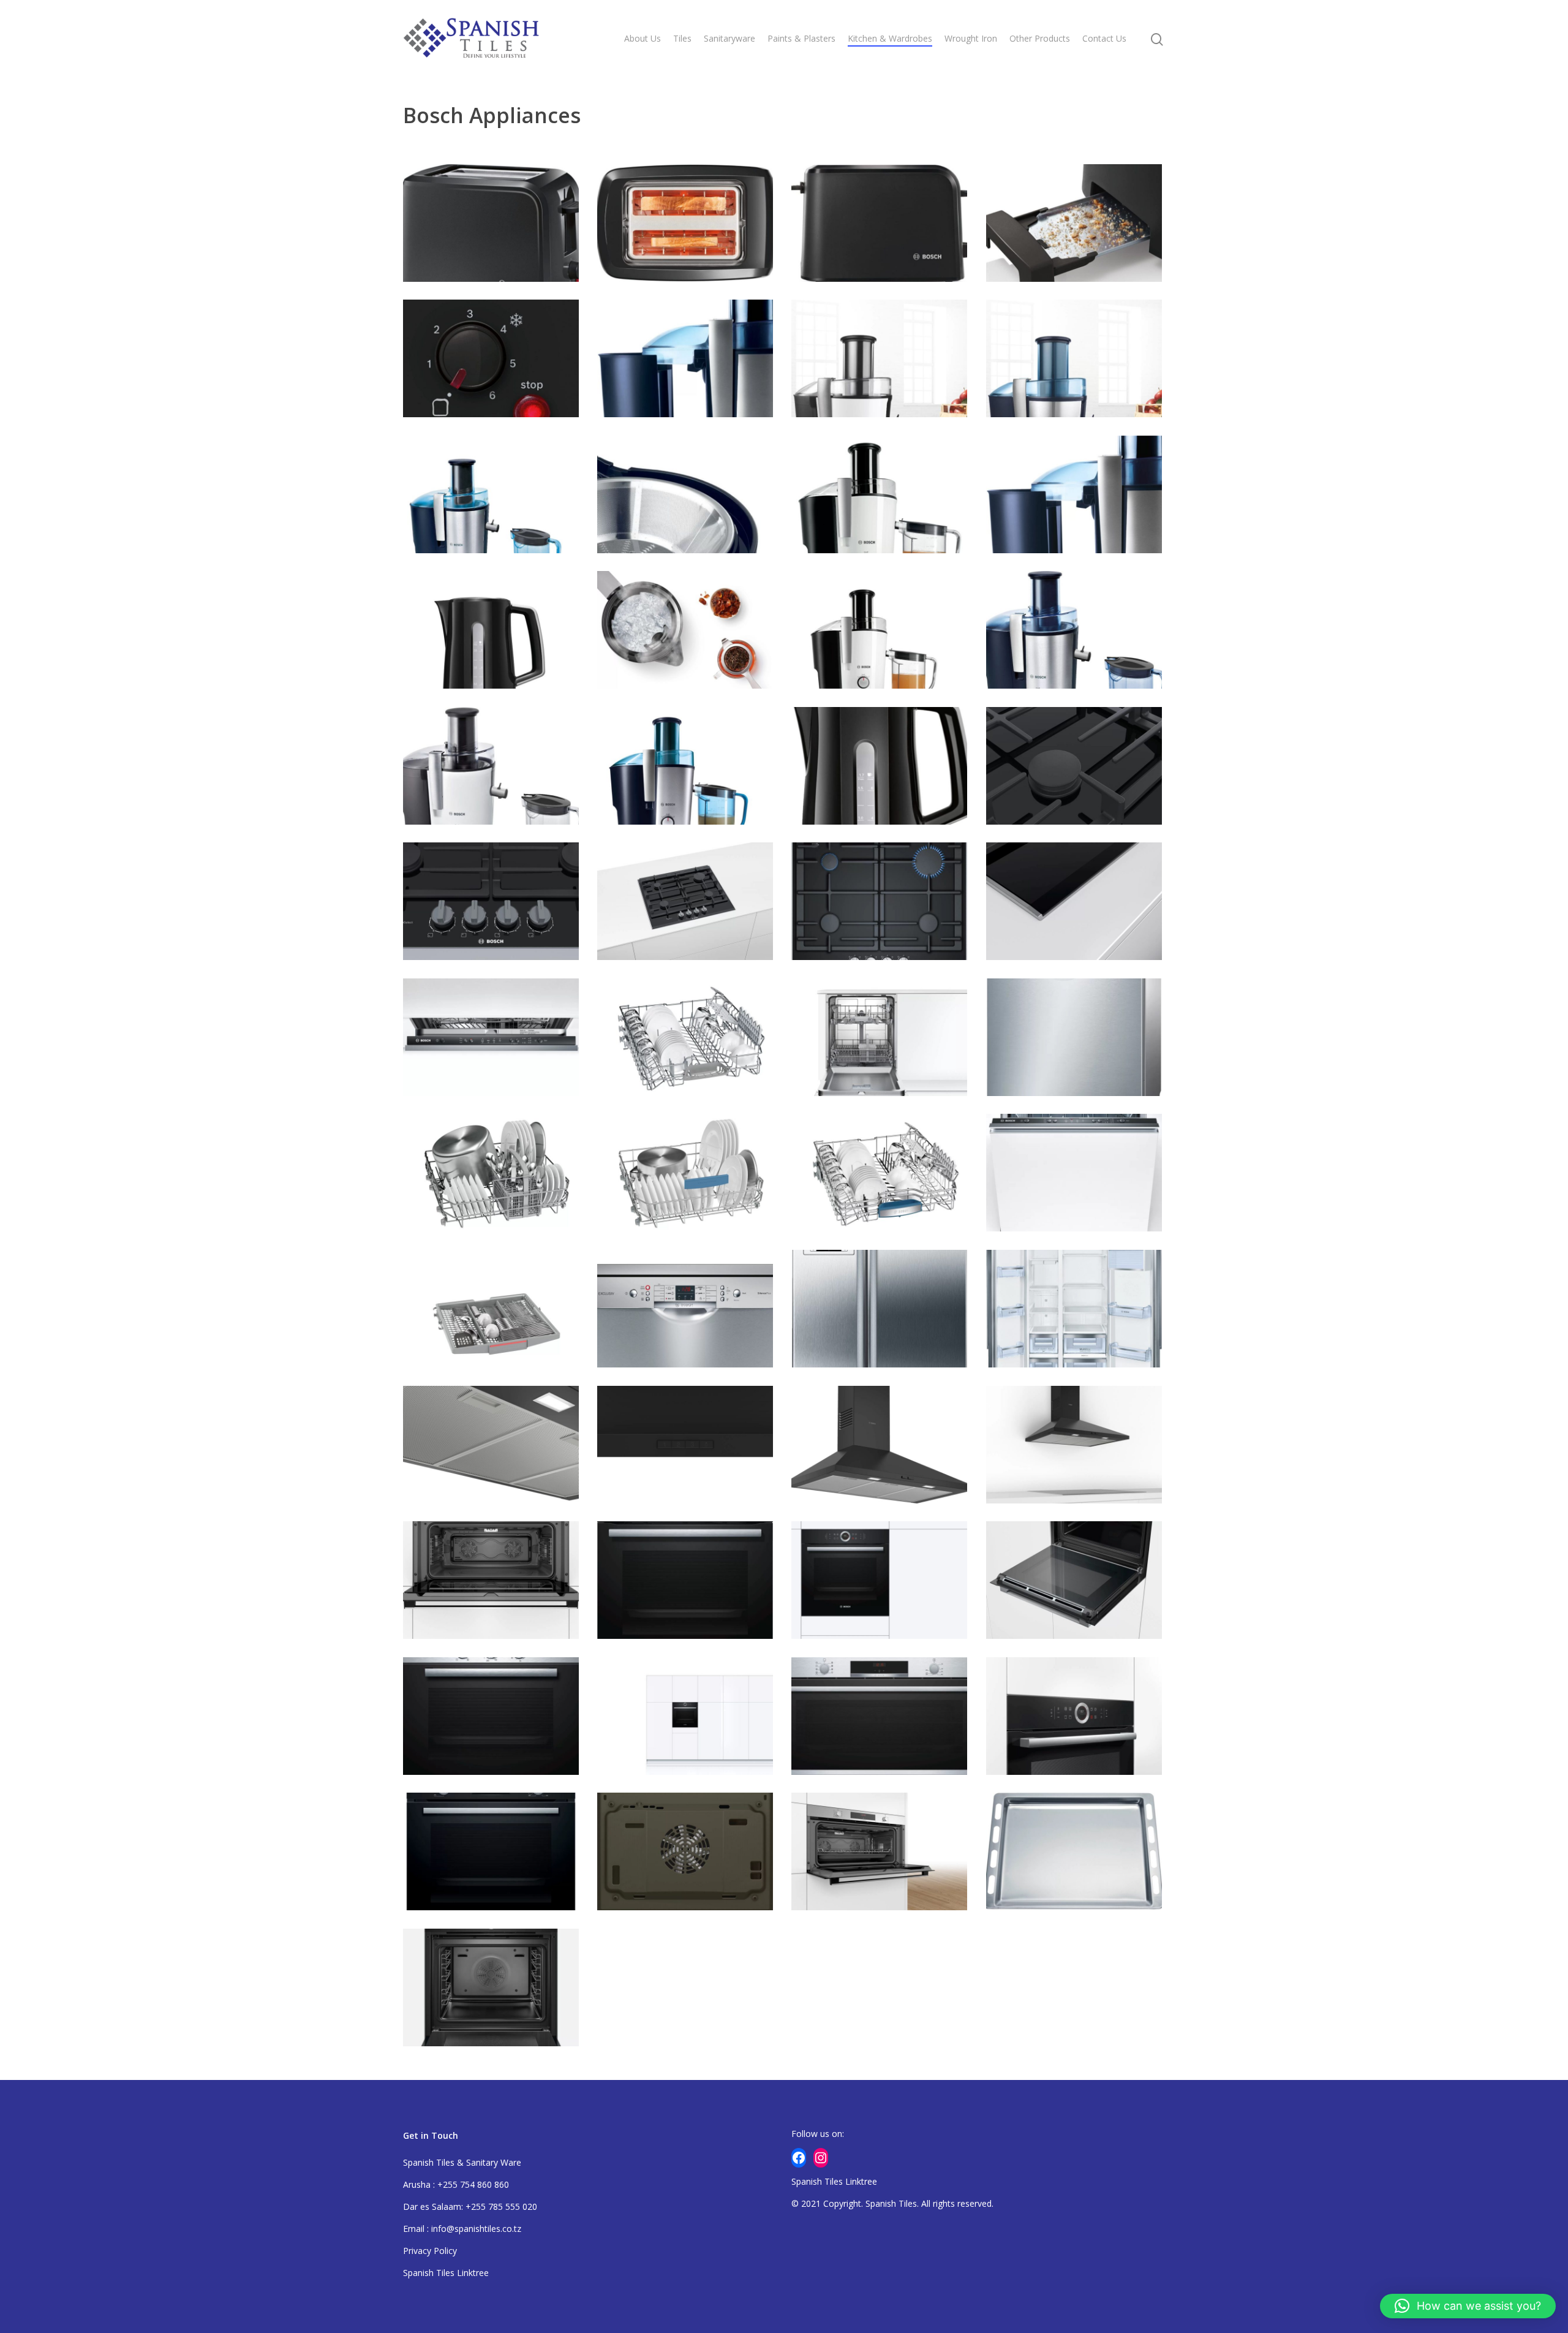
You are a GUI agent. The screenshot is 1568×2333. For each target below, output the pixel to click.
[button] (1468, 2306)
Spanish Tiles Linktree (446, 2273)
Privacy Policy (430, 2251)
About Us (643, 38)
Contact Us (1104, 38)
